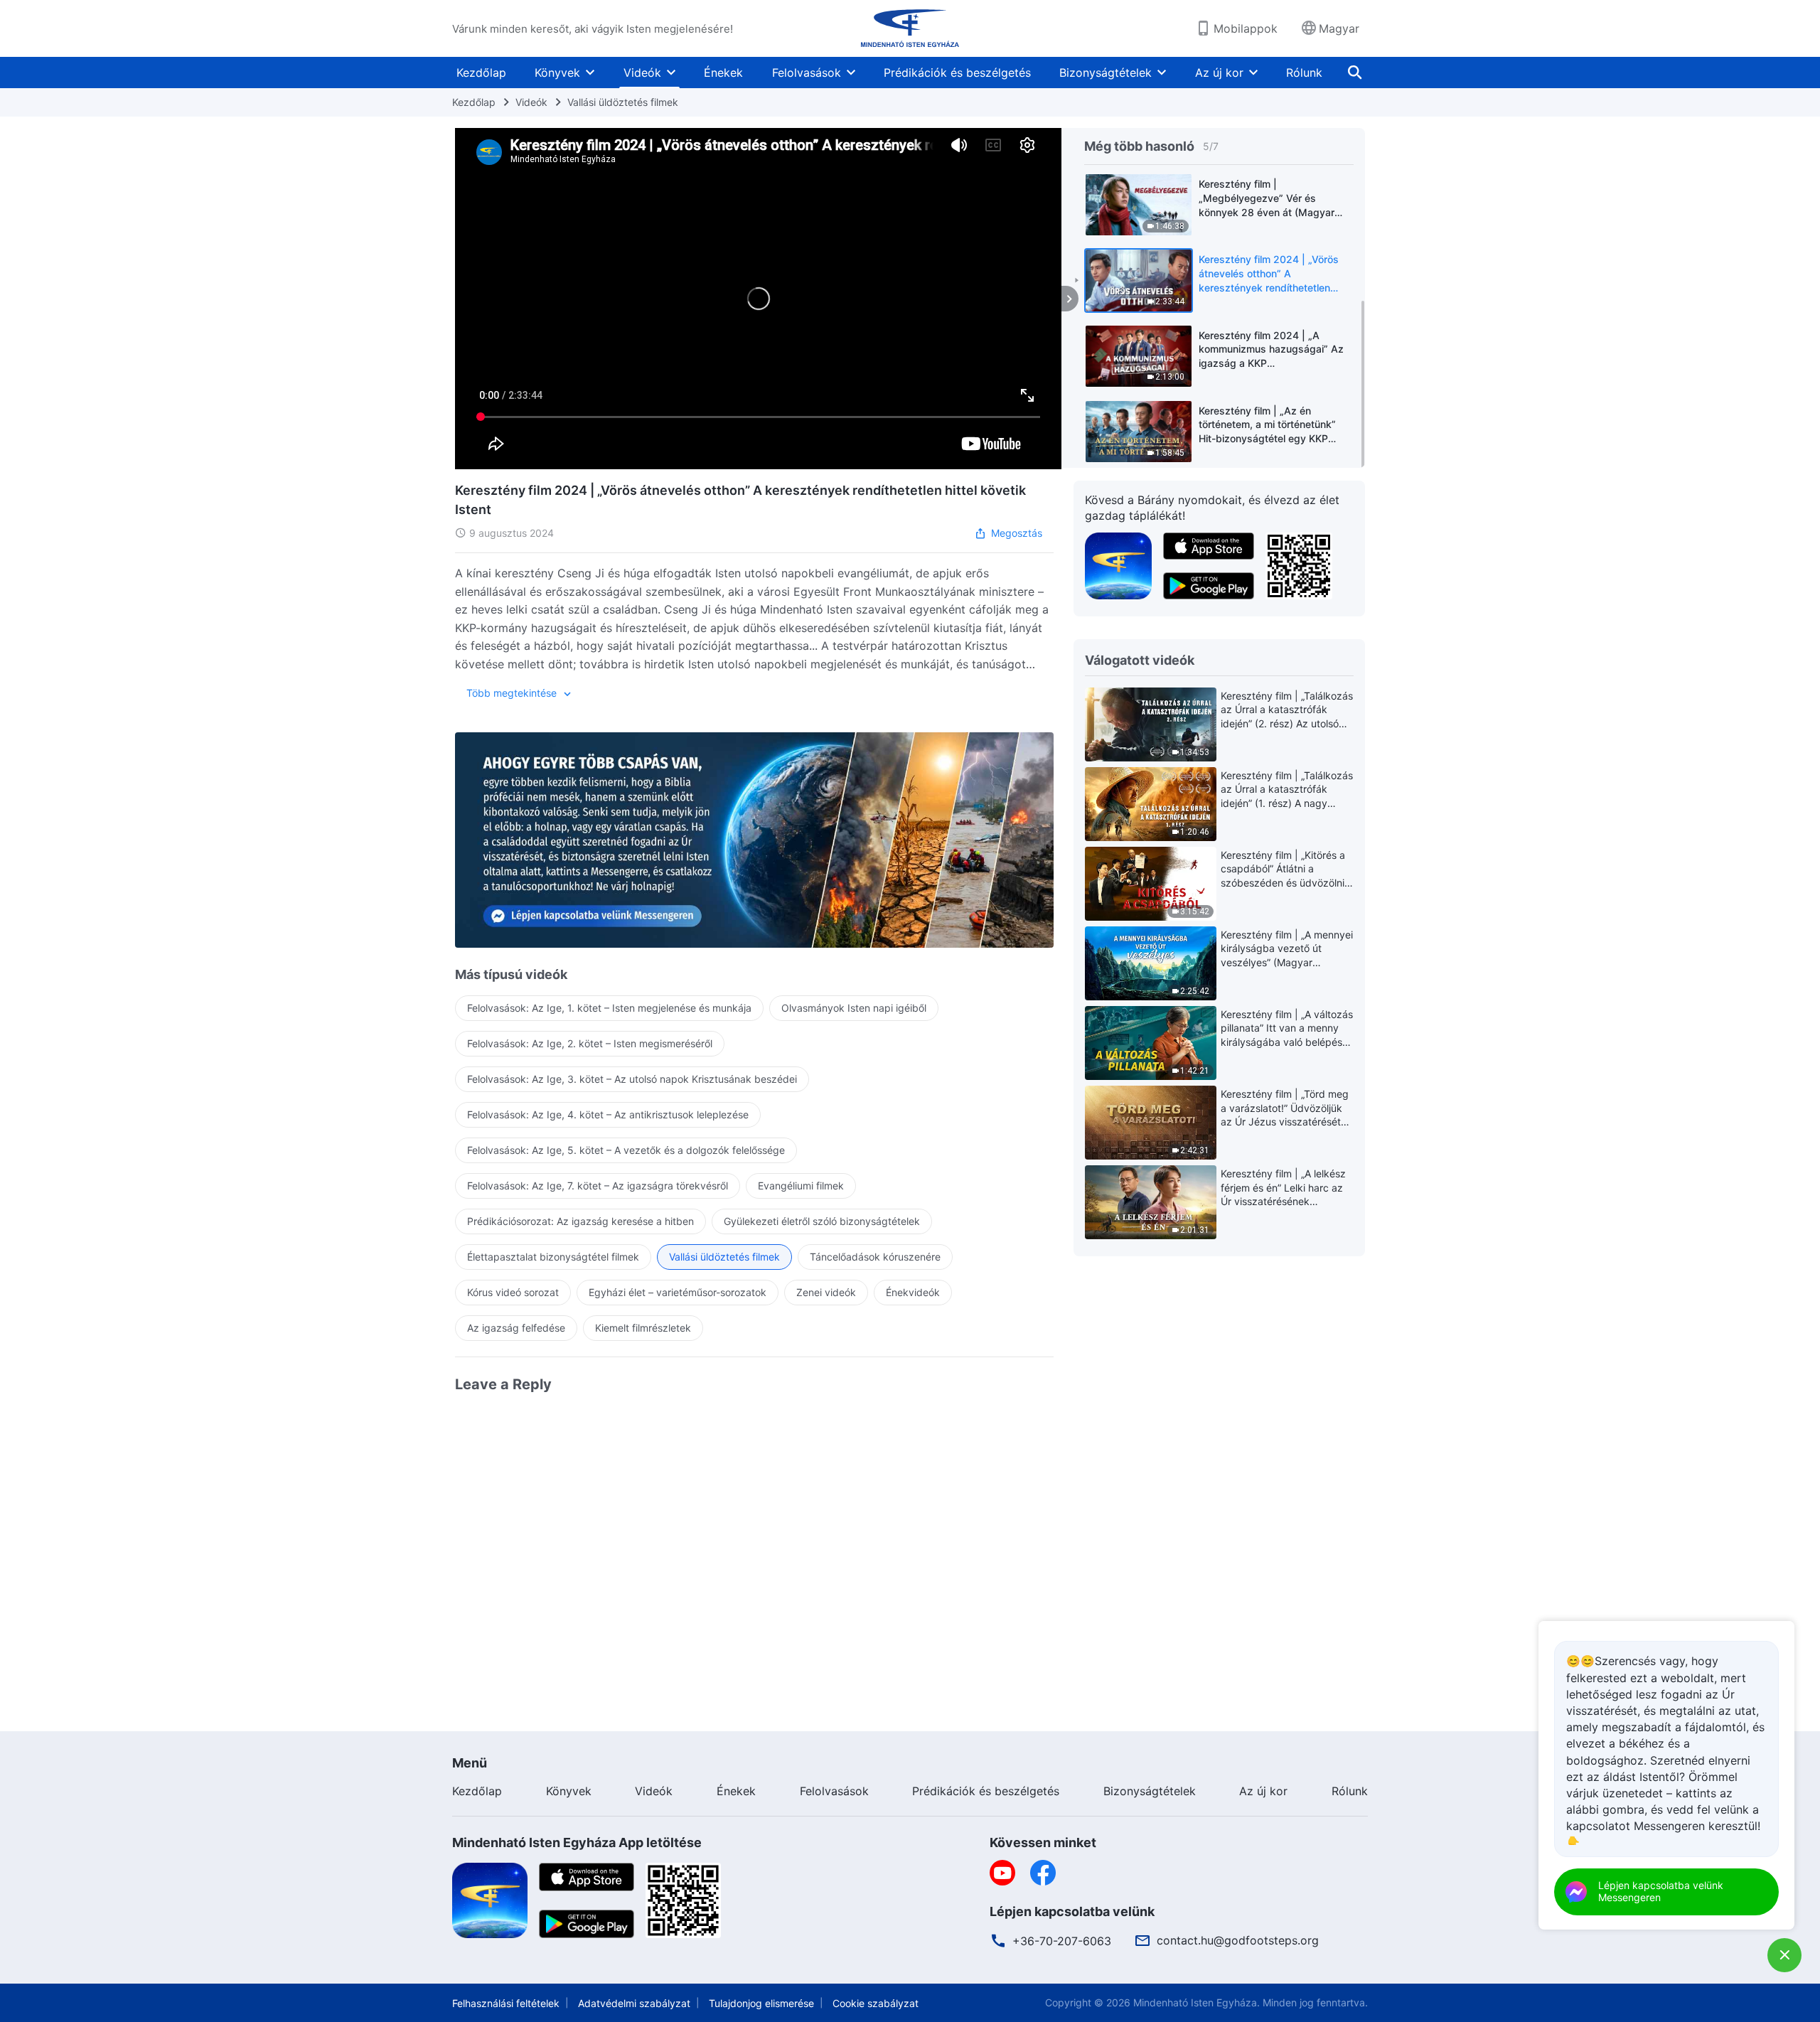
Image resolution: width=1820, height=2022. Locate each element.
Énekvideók (913, 1292)
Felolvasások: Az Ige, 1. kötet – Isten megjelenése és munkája (609, 1008)
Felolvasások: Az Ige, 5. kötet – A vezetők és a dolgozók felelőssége (626, 1150)
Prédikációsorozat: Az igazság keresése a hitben (580, 1221)
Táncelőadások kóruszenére (875, 1257)
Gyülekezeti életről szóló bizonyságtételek (822, 1221)
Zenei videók (826, 1292)
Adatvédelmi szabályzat (634, 2003)
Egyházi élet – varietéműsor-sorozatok (678, 1292)
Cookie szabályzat (876, 2003)
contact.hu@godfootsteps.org (1238, 1940)
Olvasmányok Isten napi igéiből (854, 1008)
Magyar (1339, 28)
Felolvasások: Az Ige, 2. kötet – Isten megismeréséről (590, 1043)
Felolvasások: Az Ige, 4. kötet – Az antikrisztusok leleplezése (608, 1114)
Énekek (723, 73)
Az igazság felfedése (516, 1328)
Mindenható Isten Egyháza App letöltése (577, 1842)
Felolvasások (807, 73)
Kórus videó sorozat (513, 1292)
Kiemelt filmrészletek (643, 1328)
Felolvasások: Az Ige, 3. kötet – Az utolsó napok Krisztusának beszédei (632, 1079)
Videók (642, 73)
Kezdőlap (481, 73)
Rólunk (1304, 73)
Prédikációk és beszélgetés (957, 73)
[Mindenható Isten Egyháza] (910, 28)
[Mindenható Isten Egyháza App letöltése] (490, 1900)
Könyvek (557, 73)
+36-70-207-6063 (1062, 1941)
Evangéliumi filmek (801, 1186)
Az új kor (1219, 73)
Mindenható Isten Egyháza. (1197, 2002)
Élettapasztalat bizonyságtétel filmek (553, 1257)
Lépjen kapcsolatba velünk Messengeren (1661, 1891)
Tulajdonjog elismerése (761, 2003)
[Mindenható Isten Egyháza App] (1118, 565)
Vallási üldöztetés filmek (623, 102)
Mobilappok (1246, 28)
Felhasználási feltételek (506, 2003)
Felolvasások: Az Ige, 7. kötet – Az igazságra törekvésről (598, 1186)
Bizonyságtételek (1106, 73)
